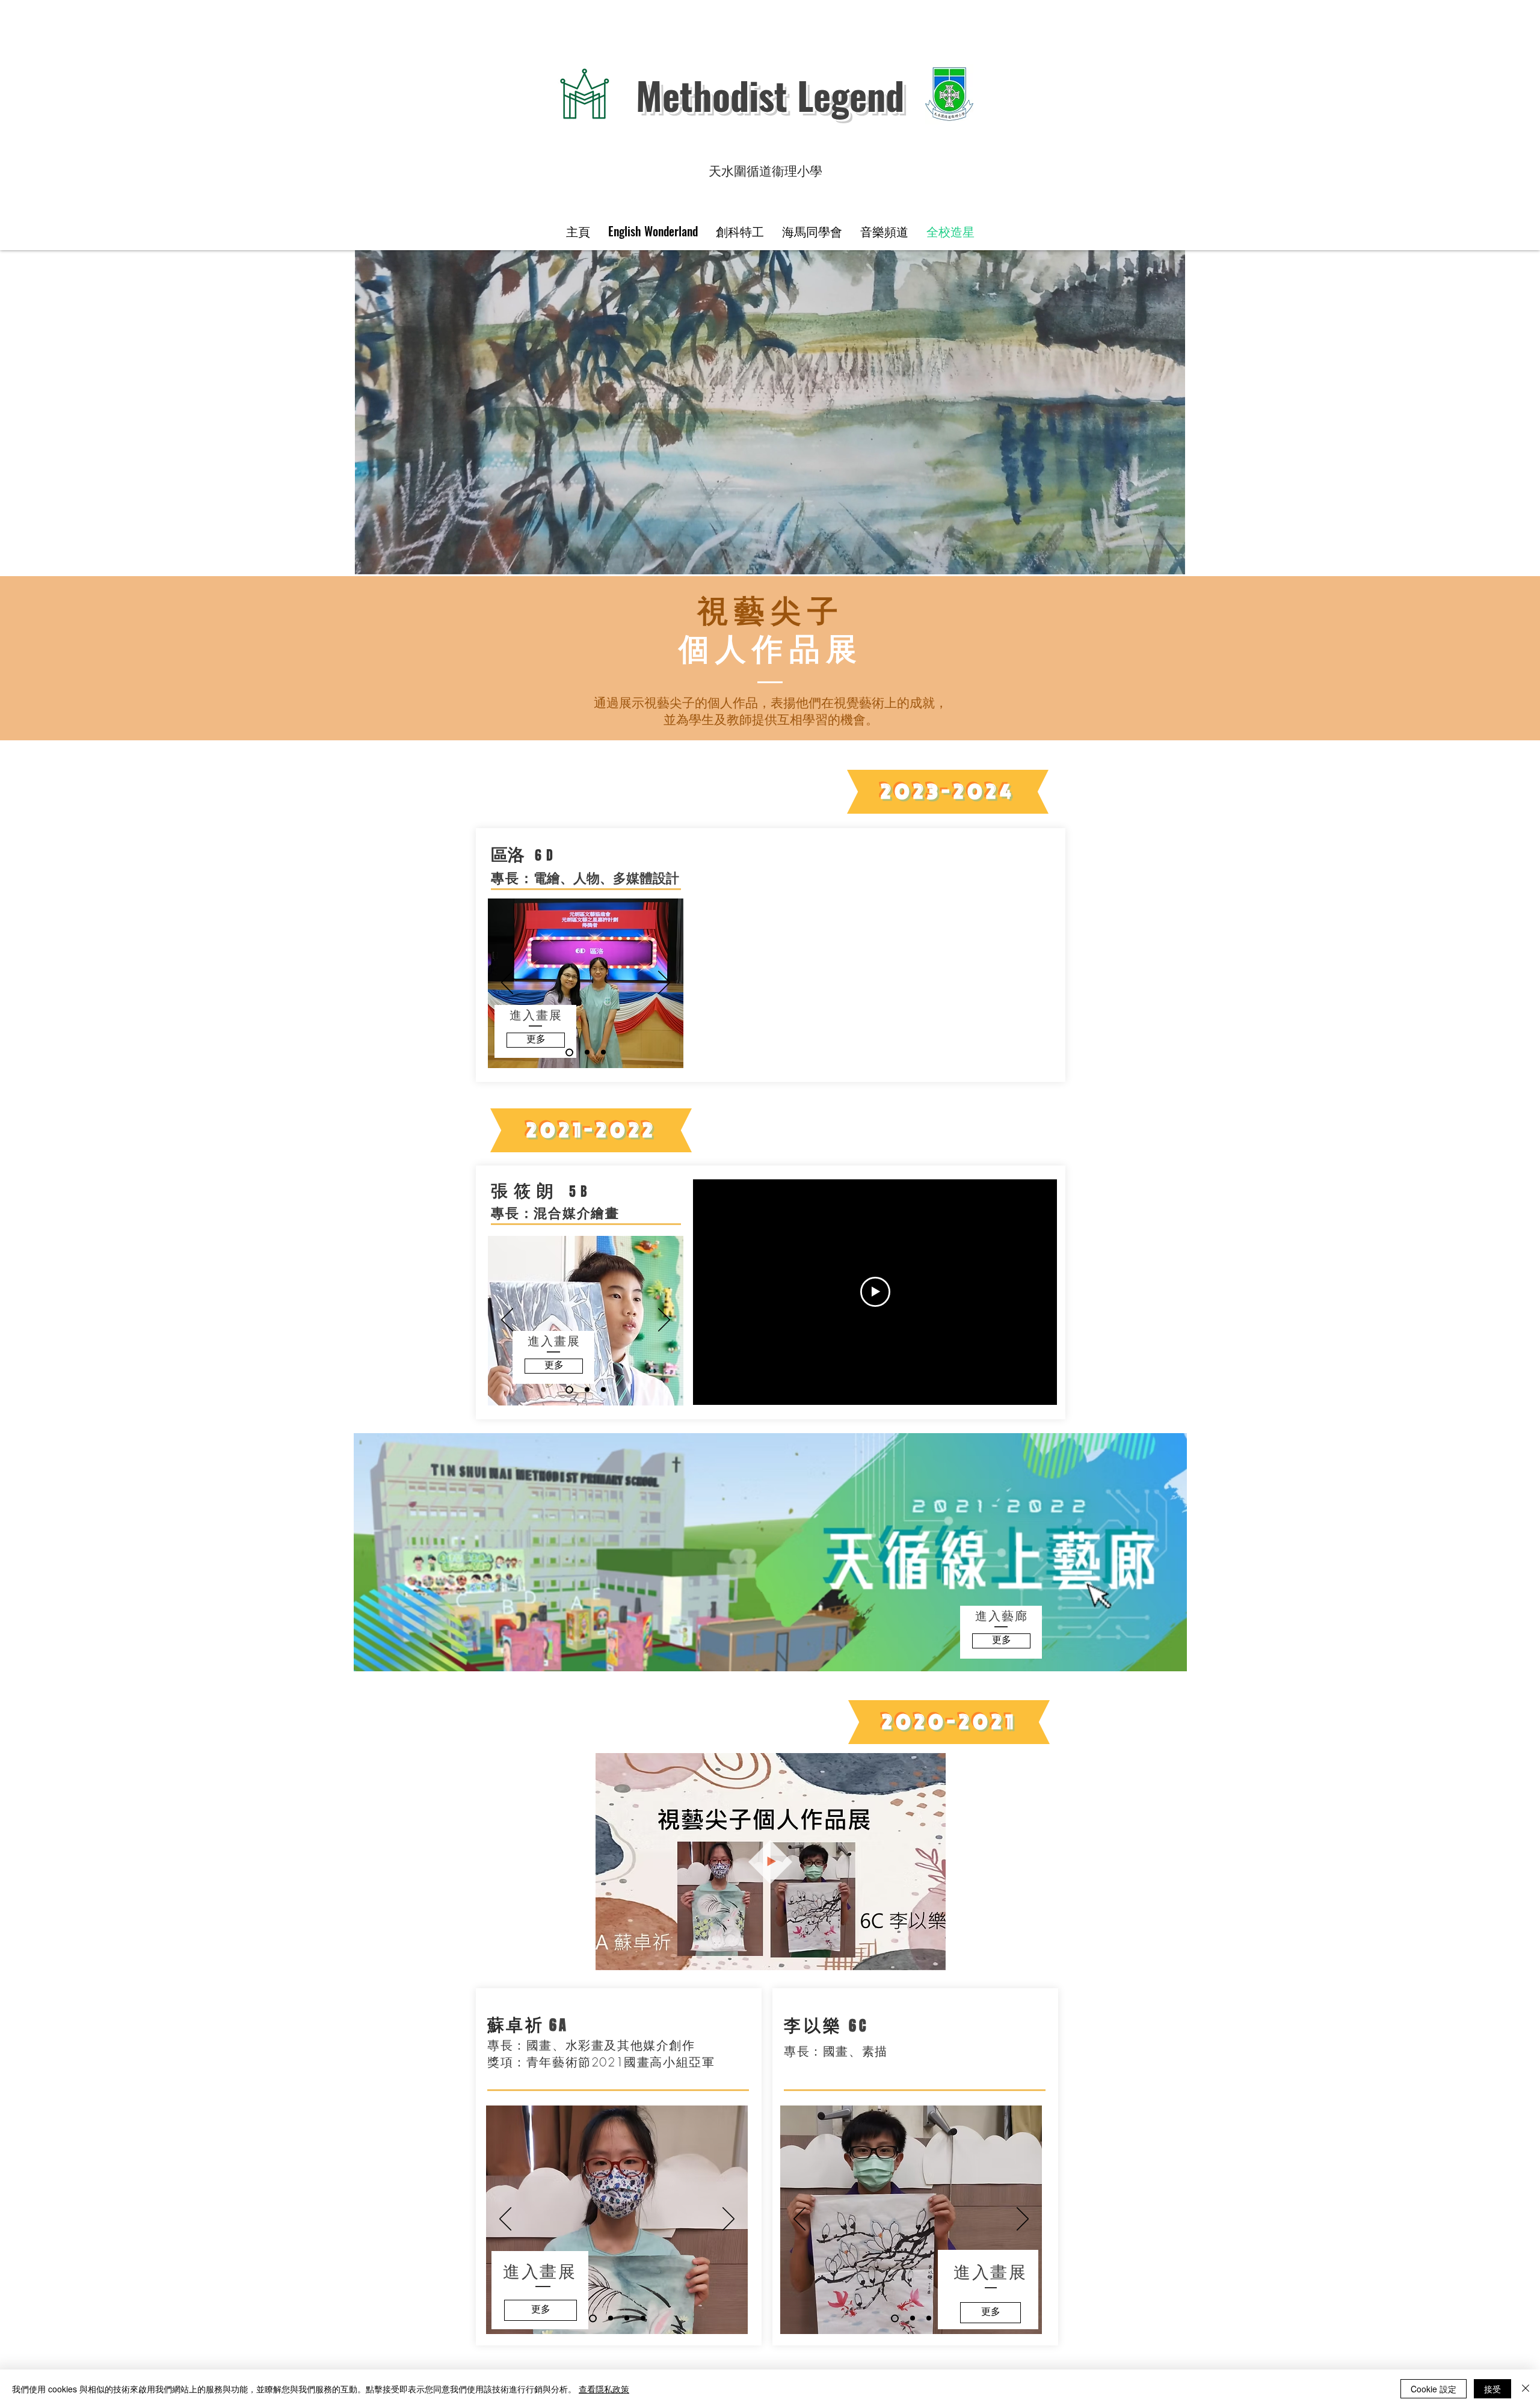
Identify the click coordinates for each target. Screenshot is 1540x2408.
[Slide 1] (587, 1052)
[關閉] (1526, 2389)
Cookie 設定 (1434, 2389)
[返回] (507, 983)
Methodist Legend (770, 95)
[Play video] (875, 1292)
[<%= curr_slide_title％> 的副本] (569, 1052)
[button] (930, 1957)
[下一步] (664, 983)
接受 (1492, 2389)
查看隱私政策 (604, 2389)
